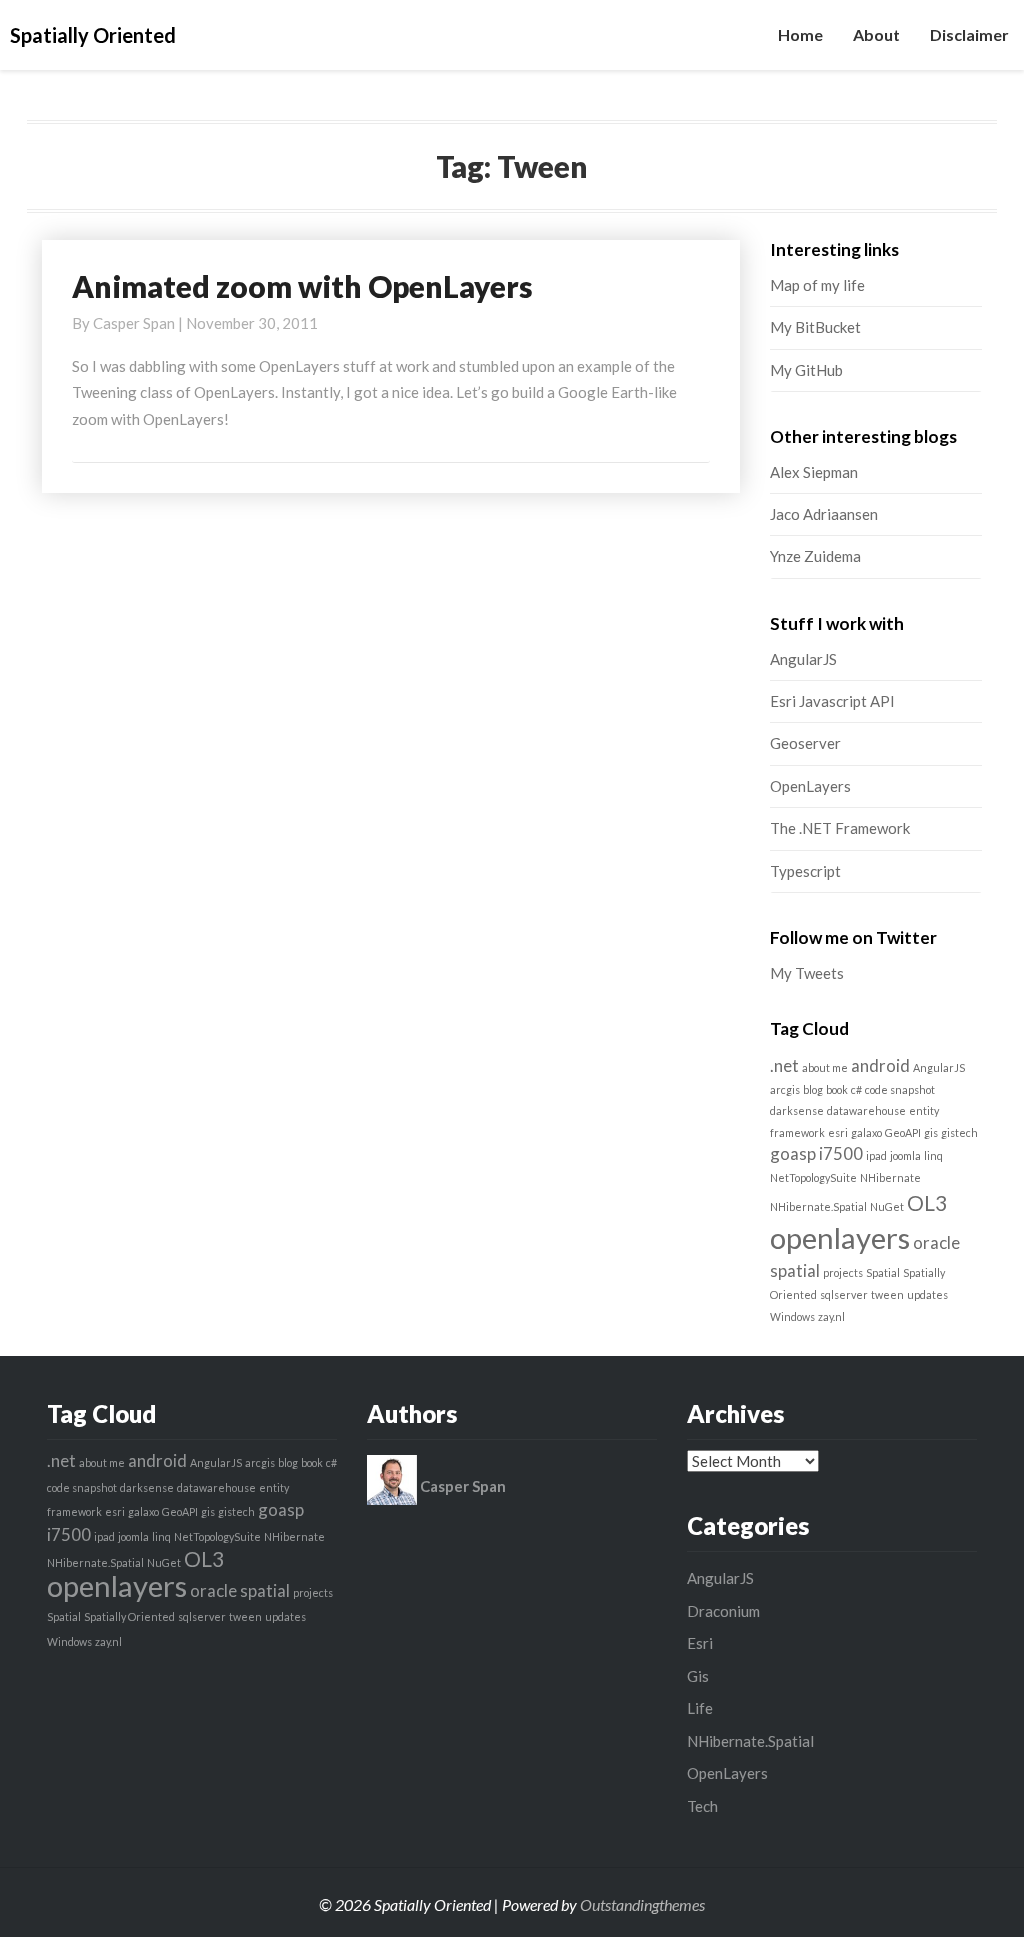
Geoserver (805, 743)
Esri (700, 1643)
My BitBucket (815, 327)
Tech (702, 1806)
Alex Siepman (814, 472)
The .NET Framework (840, 828)
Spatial (883, 1272)
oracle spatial (240, 1590)
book (837, 1089)
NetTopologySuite (813, 1177)
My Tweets (807, 973)
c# (856, 1089)
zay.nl (831, 1316)
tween (887, 1294)
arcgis (785, 1089)
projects (843, 1272)
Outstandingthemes (642, 1904)
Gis (698, 1676)
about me (825, 1067)
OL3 (927, 1202)
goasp (793, 1153)
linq (933, 1155)
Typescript (805, 871)
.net (784, 1065)
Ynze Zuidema (815, 556)
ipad (876, 1155)
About (876, 34)
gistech (959, 1132)
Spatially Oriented (129, 1616)
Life (700, 1708)
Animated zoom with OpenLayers (302, 286)
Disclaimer (969, 34)
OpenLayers (810, 786)
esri (838, 1132)
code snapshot (900, 1089)
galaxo (866, 1132)
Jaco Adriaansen (824, 514)
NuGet (887, 1206)
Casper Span (134, 323)
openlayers (840, 1237)
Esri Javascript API (832, 701)
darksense (797, 1110)
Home (800, 34)
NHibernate (890, 1177)
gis (931, 1132)
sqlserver (844, 1294)
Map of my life (817, 285)
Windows (792, 1316)
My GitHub (806, 370)
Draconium (723, 1611)
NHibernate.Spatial (818, 1206)
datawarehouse (866, 1110)
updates (927, 1294)
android (880, 1065)
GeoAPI (903, 1132)
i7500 (841, 1153)
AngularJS (803, 659)
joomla (905, 1155)
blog (813, 1089)
